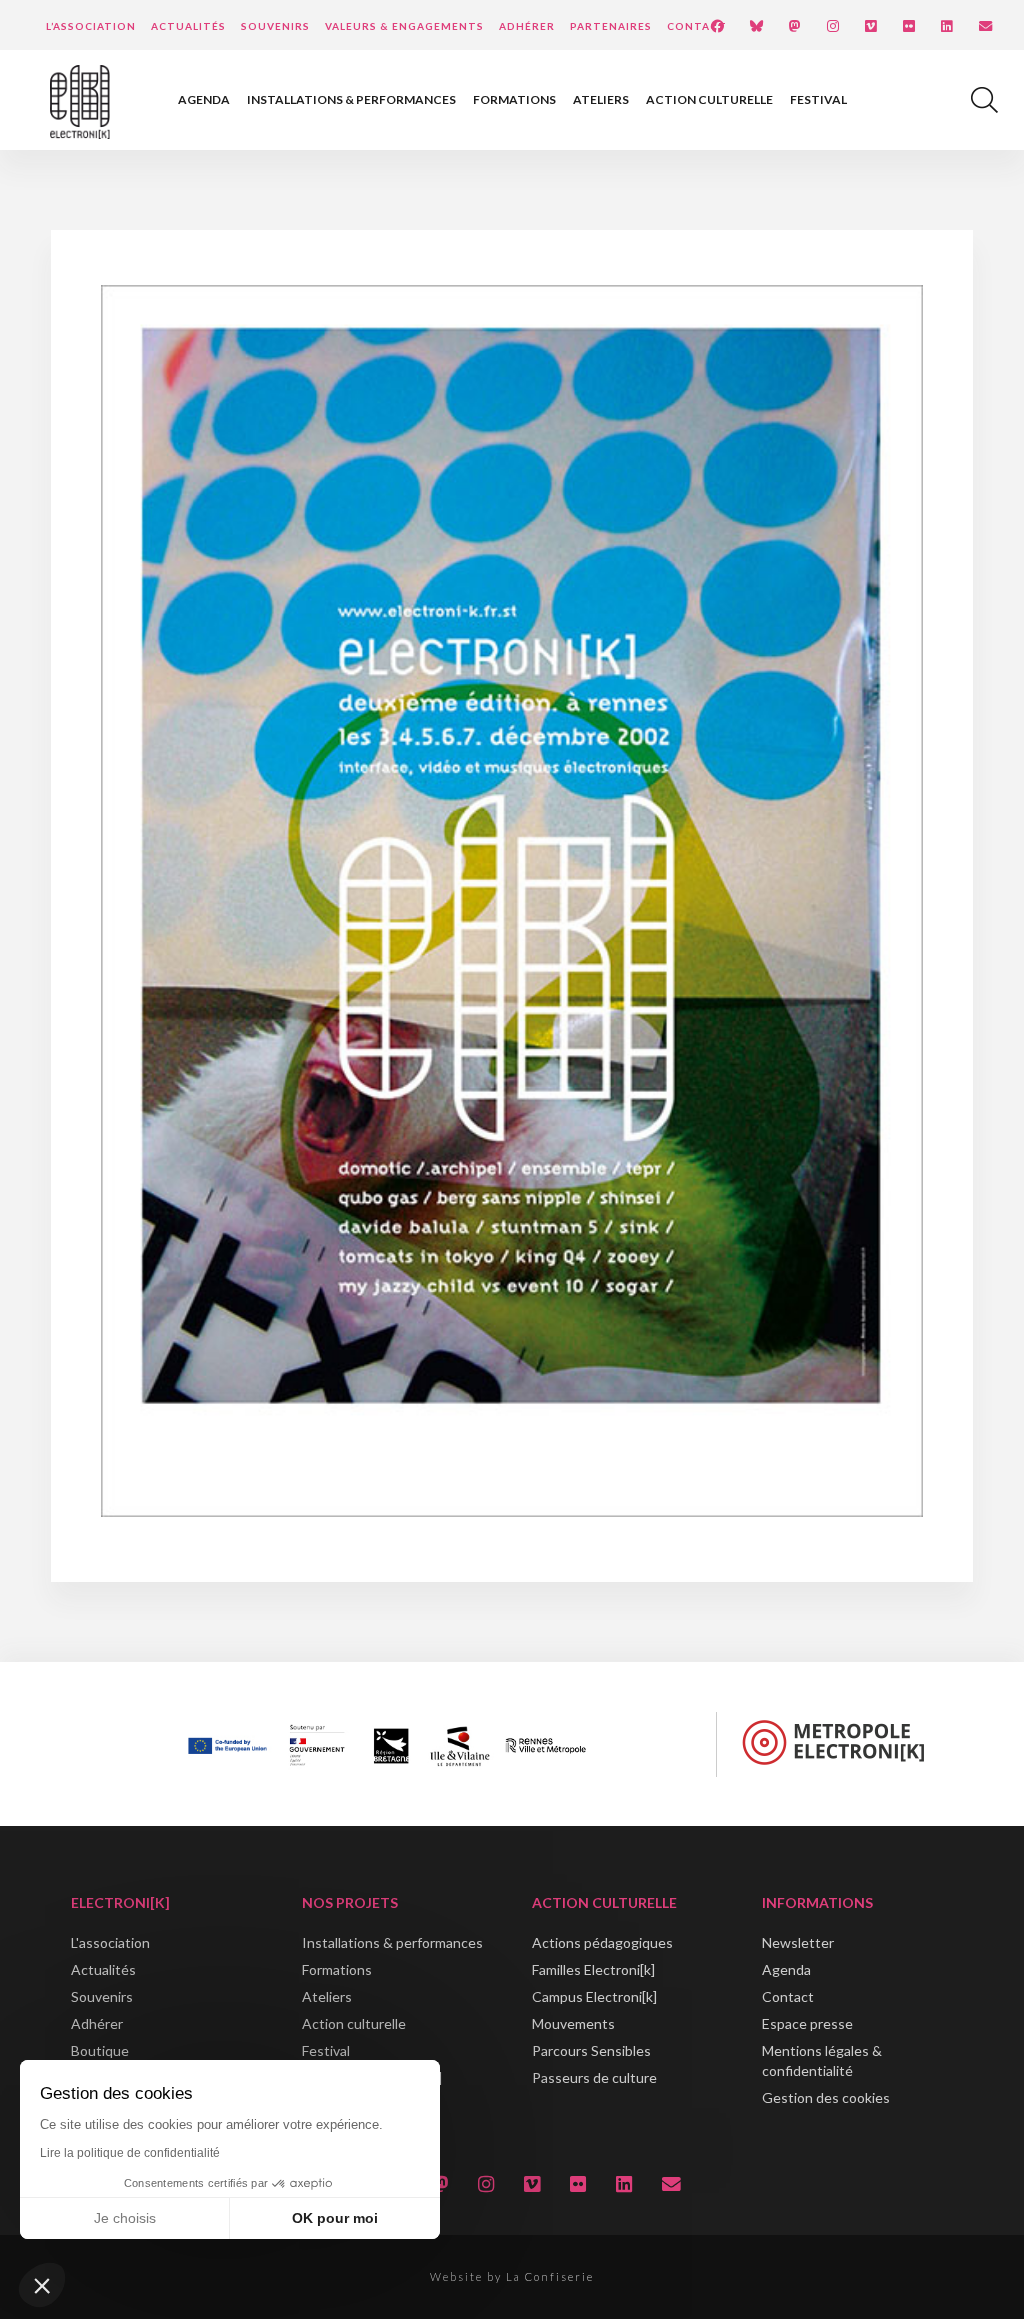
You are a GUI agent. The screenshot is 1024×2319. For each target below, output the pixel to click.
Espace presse (807, 2023)
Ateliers (601, 99)
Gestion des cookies (826, 2097)
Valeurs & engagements (404, 26)
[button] (42, 2285)
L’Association (91, 26)
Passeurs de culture (594, 2077)
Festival (818, 99)
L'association (110, 1942)
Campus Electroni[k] (594, 1996)
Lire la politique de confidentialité (130, 2153)
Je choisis (125, 2218)
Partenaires (611, 26)
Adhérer (527, 26)
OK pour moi (335, 2218)
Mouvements (573, 2023)
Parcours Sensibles (591, 2050)
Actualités (188, 26)
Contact (697, 26)
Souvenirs (275, 26)
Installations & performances (351, 99)
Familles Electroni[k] (593, 1969)
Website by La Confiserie (512, 2276)
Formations (514, 99)
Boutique (100, 2050)
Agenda (204, 99)
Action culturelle (709, 99)
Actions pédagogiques (602, 1942)
